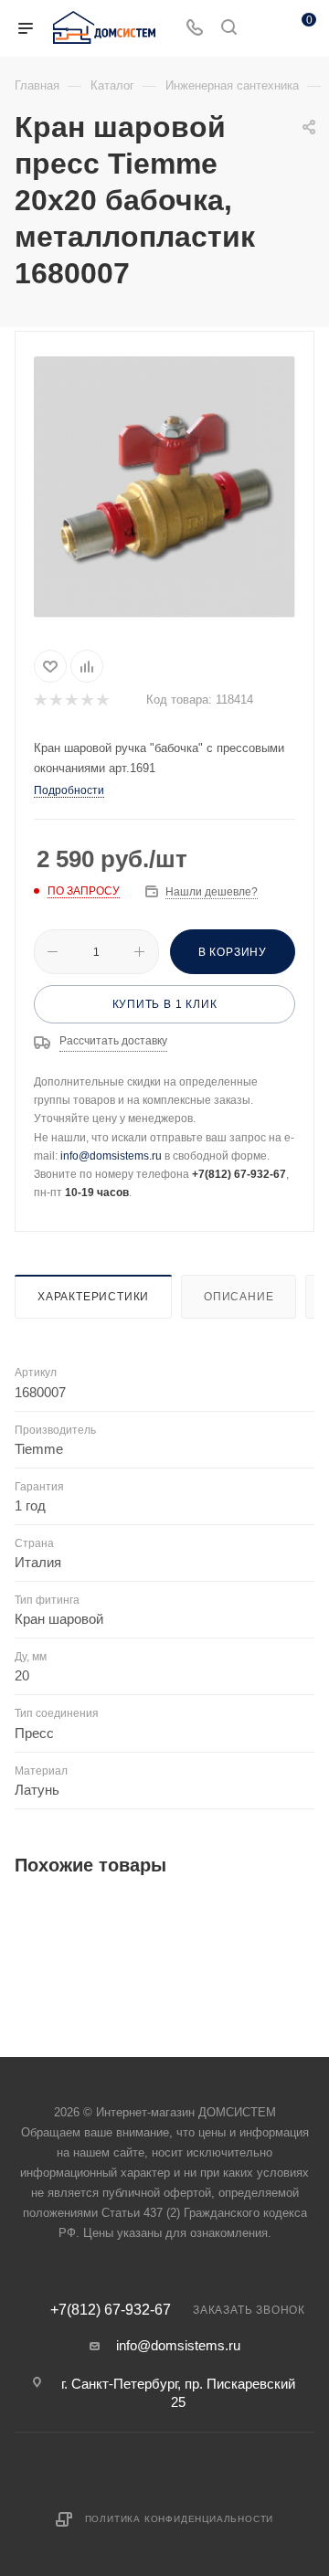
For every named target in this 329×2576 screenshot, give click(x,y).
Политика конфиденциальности (180, 2519)
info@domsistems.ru (111, 1156)
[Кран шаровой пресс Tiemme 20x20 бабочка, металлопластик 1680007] (164, 487)
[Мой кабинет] (263, 29)
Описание (239, 1297)
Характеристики (93, 1297)
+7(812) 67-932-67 (111, 2310)
